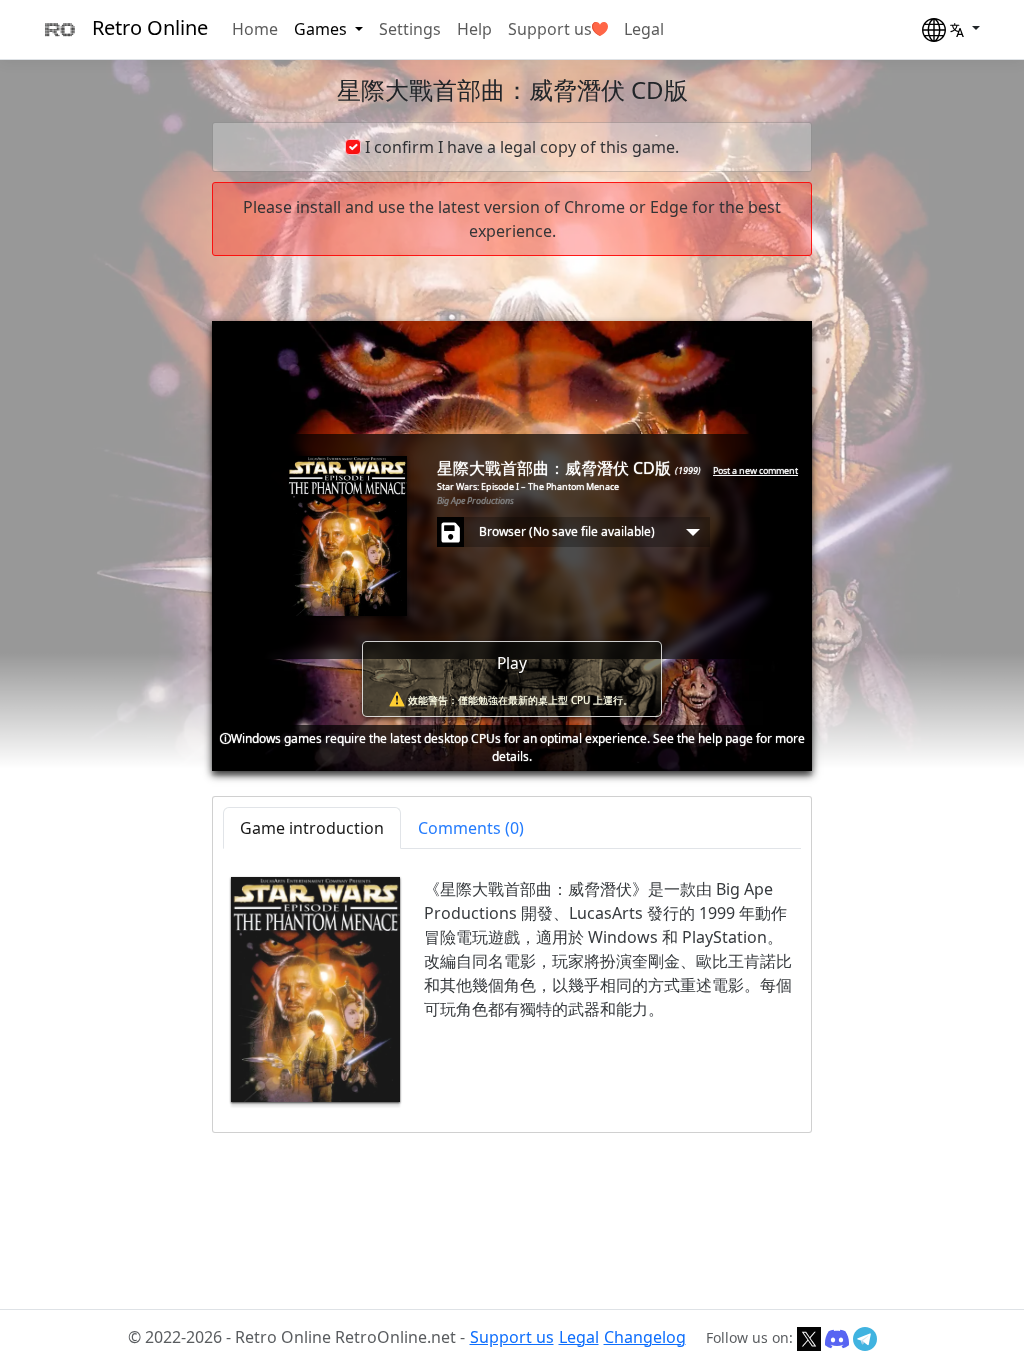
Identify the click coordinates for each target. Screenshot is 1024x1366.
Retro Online (150, 27)
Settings (410, 29)
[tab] (471, 828)
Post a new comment (755, 470)
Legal (644, 29)
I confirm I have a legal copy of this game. (522, 147)
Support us (550, 29)
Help (474, 29)
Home (255, 29)
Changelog (645, 1337)
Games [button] (322, 29)
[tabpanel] (512, 989)
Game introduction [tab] (312, 828)
